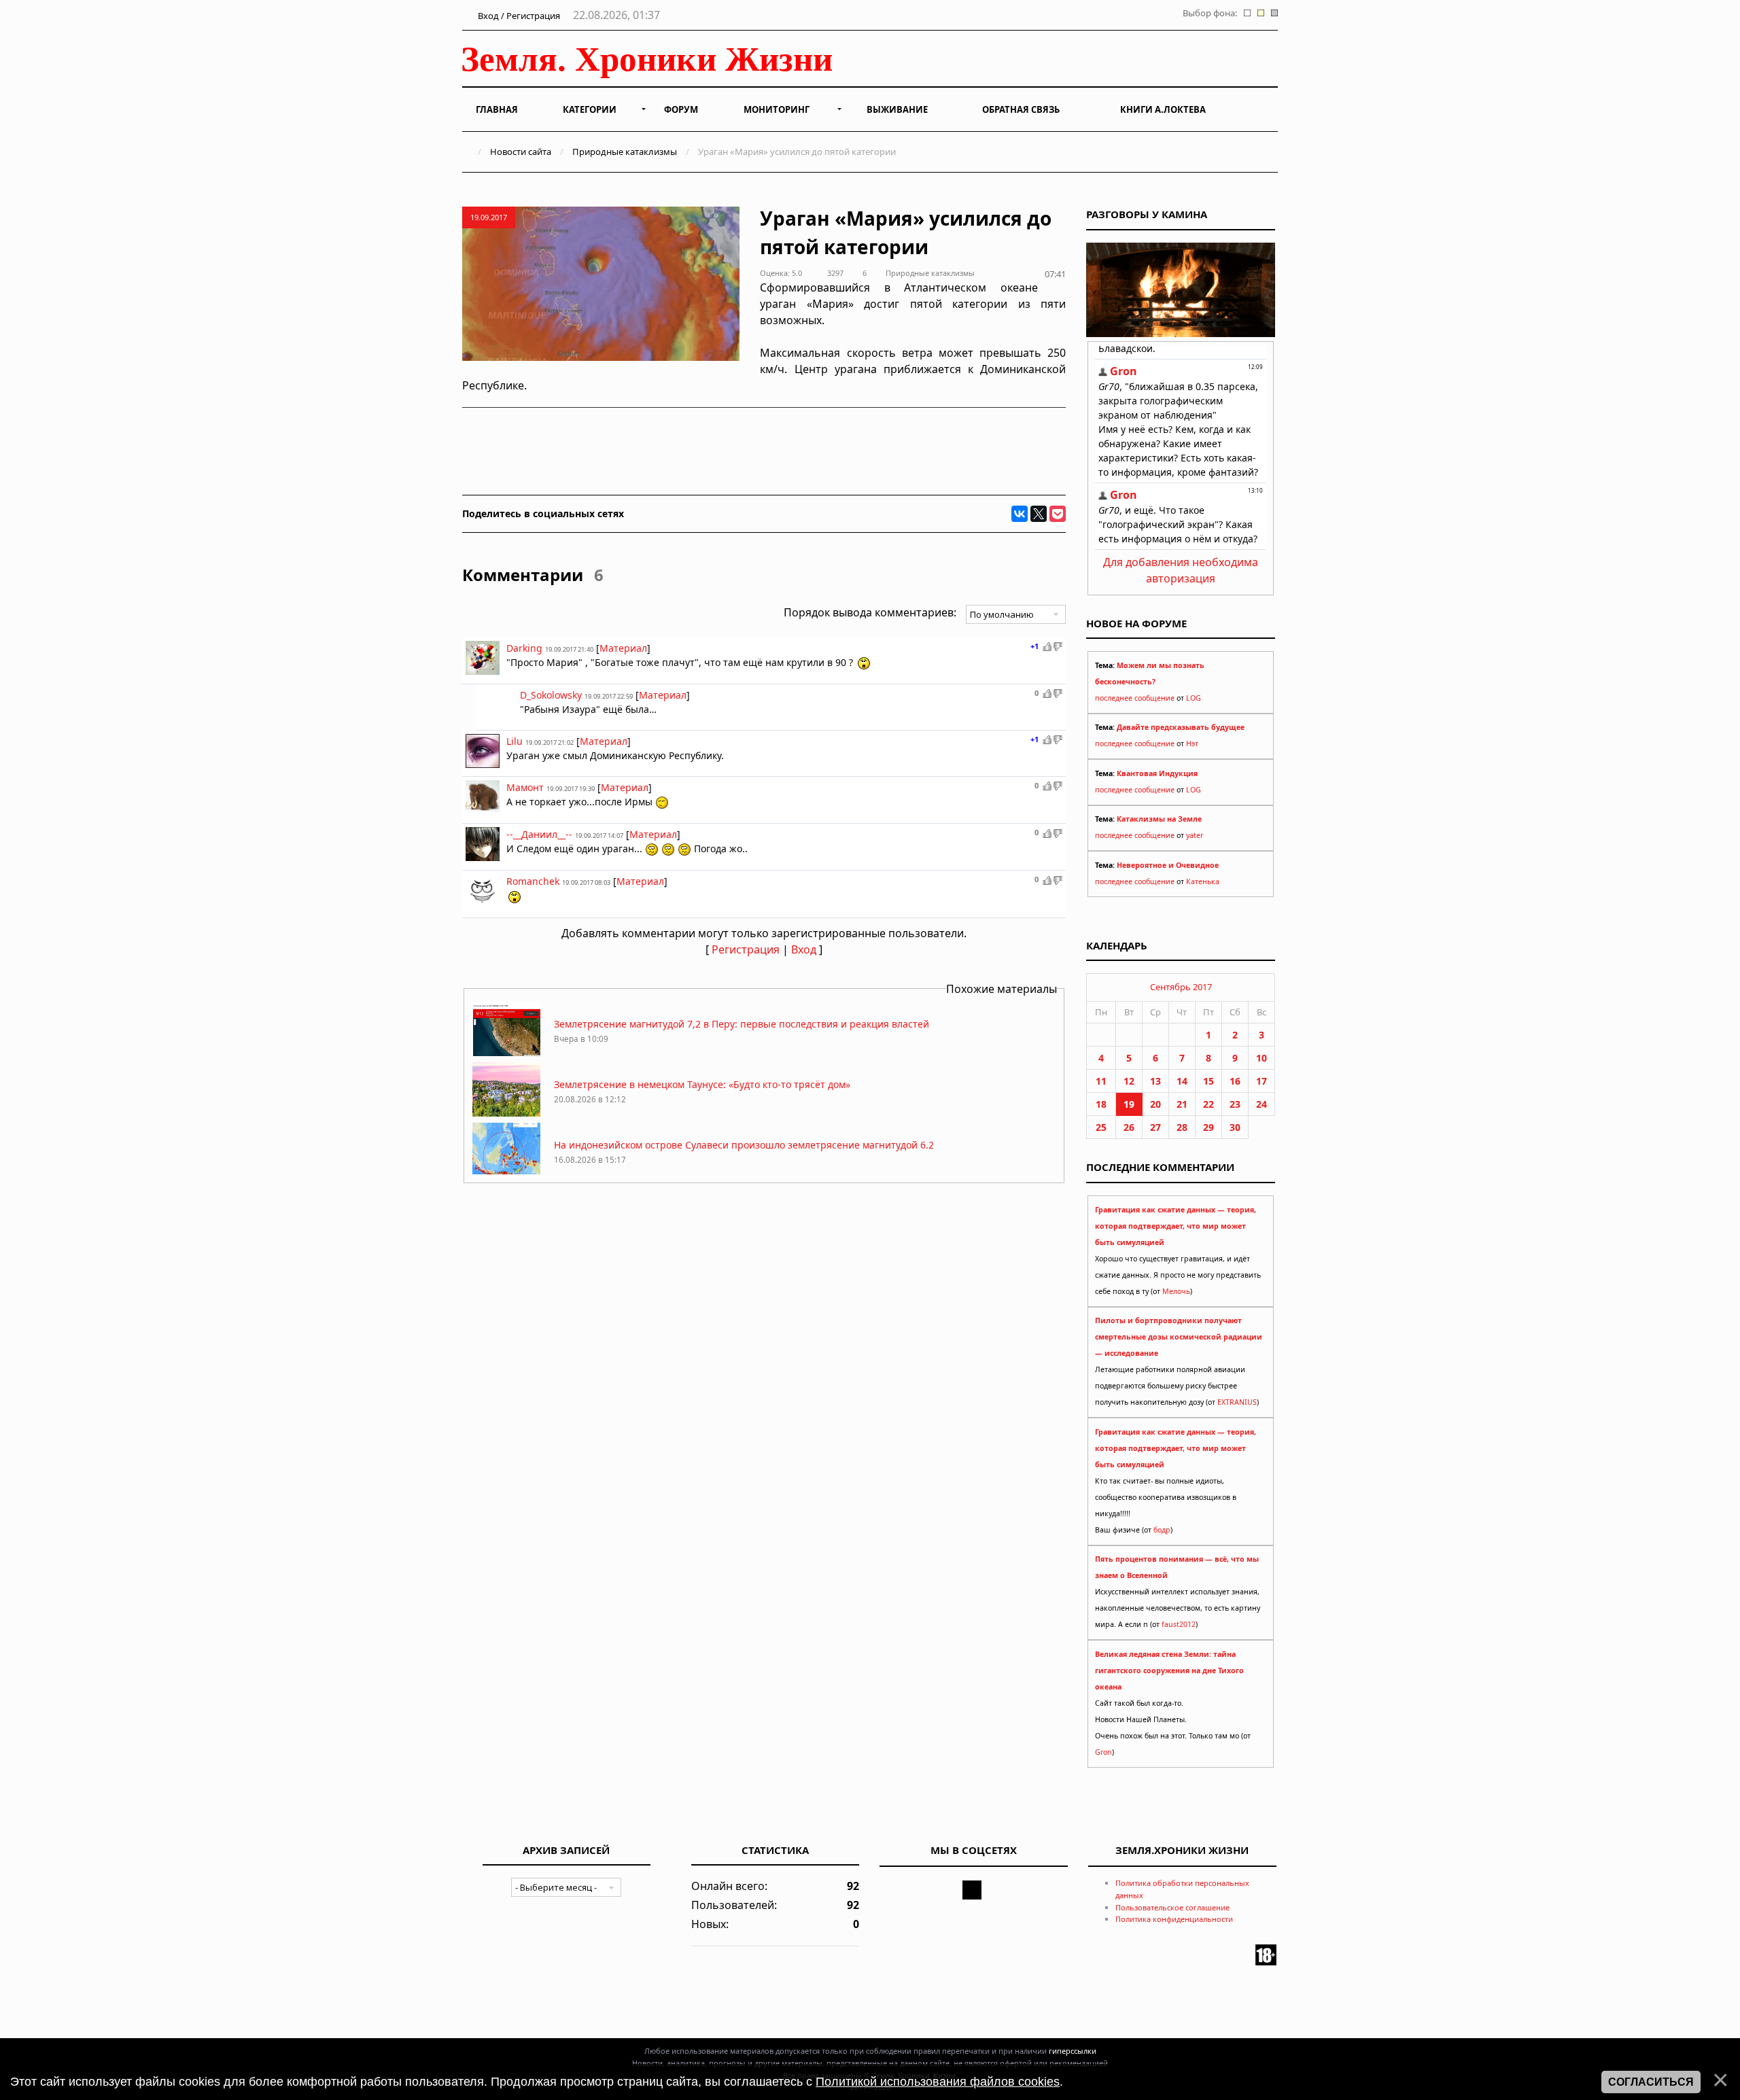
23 (1235, 1104)
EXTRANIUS (1237, 1402)
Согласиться (1651, 2082)
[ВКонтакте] (1020, 514)
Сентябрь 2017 (1181, 987)
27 (1155, 1127)
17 (1261, 1081)
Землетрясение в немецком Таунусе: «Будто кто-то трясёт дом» (702, 1084)
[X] (1039, 514)
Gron (1103, 1752)
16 (1235, 1081)
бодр (1162, 1530)
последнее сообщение (1135, 698)
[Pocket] (1058, 514)
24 (1261, 1104)
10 (1261, 1058)
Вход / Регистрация (518, 16)
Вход (804, 949)
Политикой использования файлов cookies (938, 2082)
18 (1101, 1104)
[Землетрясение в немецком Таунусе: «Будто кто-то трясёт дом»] (506, 1113)
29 (1208, 1127)
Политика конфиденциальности (1174, 1919)
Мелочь (1176, 1291)
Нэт (1192, 743)
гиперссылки (1073, 2051)
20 (1155, 1104)
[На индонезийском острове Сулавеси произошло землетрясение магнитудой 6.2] (506, 1173)
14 (1182, 1081)
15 (1208, 1081)
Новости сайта (521, 152)
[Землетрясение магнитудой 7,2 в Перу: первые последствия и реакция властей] (506, 1052)
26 (1129, 1127)
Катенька (1203, 881)
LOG (1194, 698)
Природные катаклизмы (625, 152)
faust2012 (1179, 1624)
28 (1182, 1127)
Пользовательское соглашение (1172, 1907)
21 (1182, 1104)
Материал (623, 648)
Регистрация (746, 949)
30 (1235, 1127)
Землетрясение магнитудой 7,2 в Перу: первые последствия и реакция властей (742, 1024)
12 (1129, 1081)
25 (1101, 1127)
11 (1101, 1081)
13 (1155, 1081)
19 (1129, 1104)
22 (1208, 1104)
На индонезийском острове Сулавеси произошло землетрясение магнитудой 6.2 (744, 1145)
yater (1195, 835)
